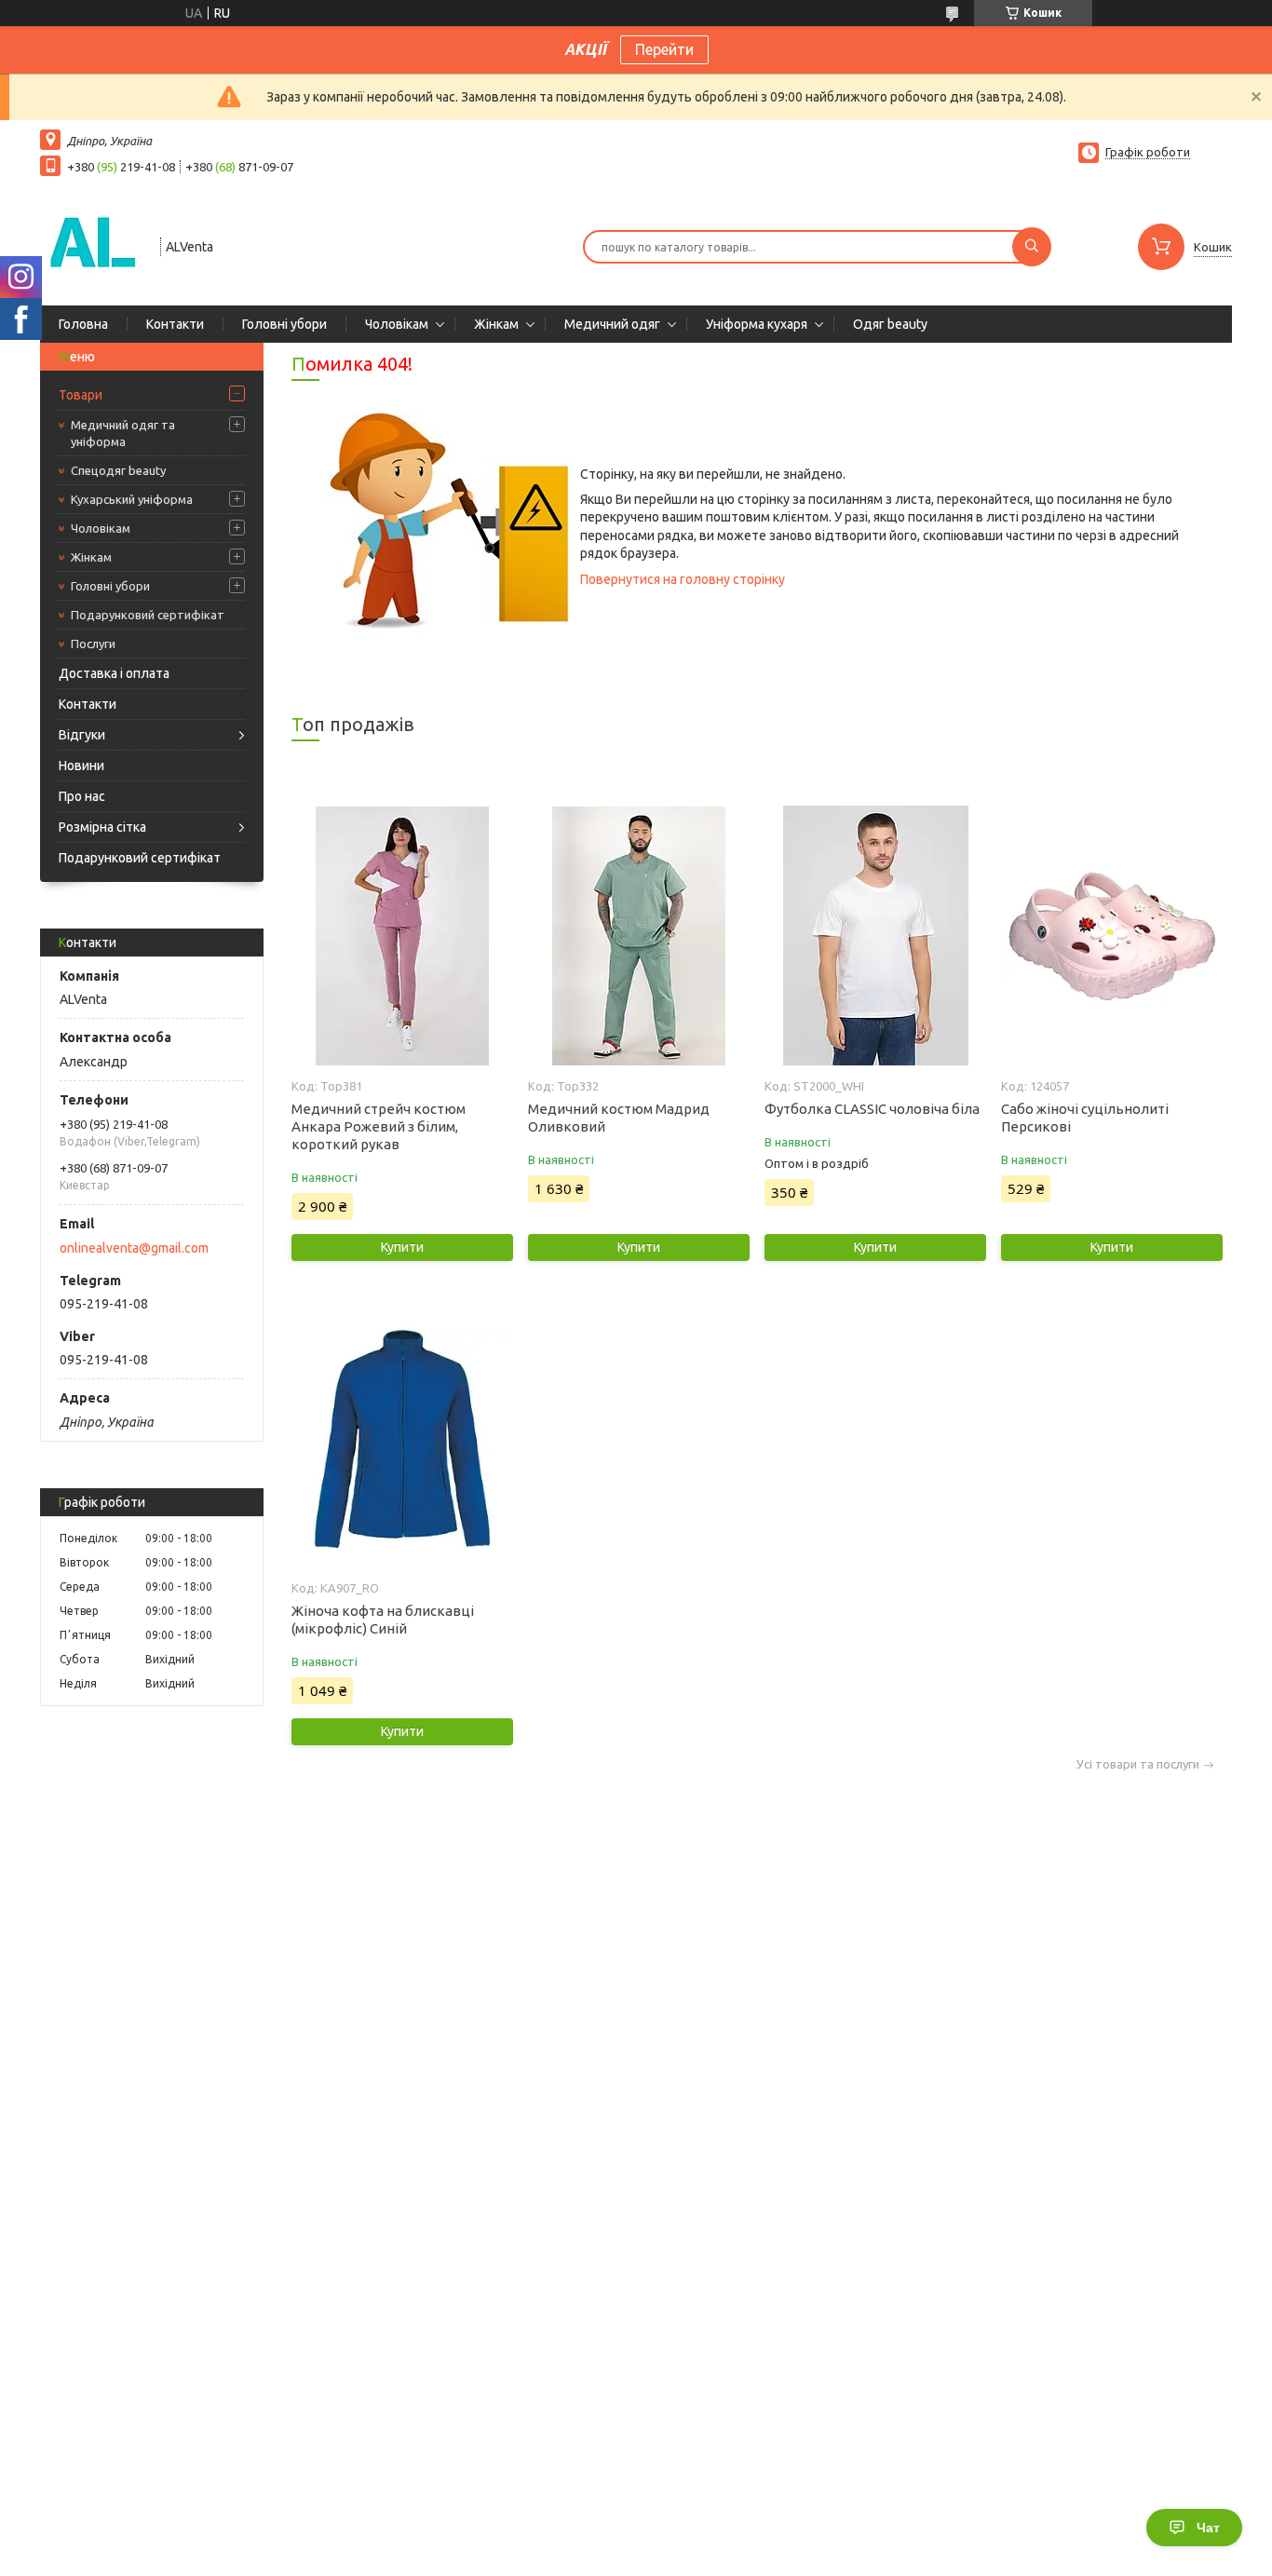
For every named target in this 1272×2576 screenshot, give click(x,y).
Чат (1208, 2528)
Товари (81, 395)
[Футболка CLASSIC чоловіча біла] (875, 936)
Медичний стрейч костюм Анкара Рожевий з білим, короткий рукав (379, 1126)
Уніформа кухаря (757, 324)
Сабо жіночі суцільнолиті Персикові (1085, 1118)
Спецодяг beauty (118, 470)
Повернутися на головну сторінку (683, 579)
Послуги (93, 644)
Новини (81, 766)
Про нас (82, 796)
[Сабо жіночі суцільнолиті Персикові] (1111, 936)
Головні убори (284, 324)
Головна (83, 324)
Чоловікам (397, 324)
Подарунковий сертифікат (148, 615)
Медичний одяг (612, 324)
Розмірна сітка (102, 827)
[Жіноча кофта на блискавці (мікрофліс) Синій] (402, 1438)
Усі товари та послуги (1138, 1764)
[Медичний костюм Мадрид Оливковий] (638, 936)
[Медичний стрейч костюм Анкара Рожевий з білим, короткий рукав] (402, 936)
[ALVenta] (92, 245)
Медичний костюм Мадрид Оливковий (619, 1118)
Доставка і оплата (114, 673)
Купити (402, 1247)
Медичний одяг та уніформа (123, 433)
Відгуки (82, 735)
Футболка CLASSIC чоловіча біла (872, 1109)
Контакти (175, 324)
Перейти (664, 49)
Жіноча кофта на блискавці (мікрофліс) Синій (383, 1620)
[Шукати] (1032, 247)
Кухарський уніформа (132, 499)
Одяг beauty (890, 324)
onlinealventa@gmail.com (134, 1248)
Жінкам (496, 324)
